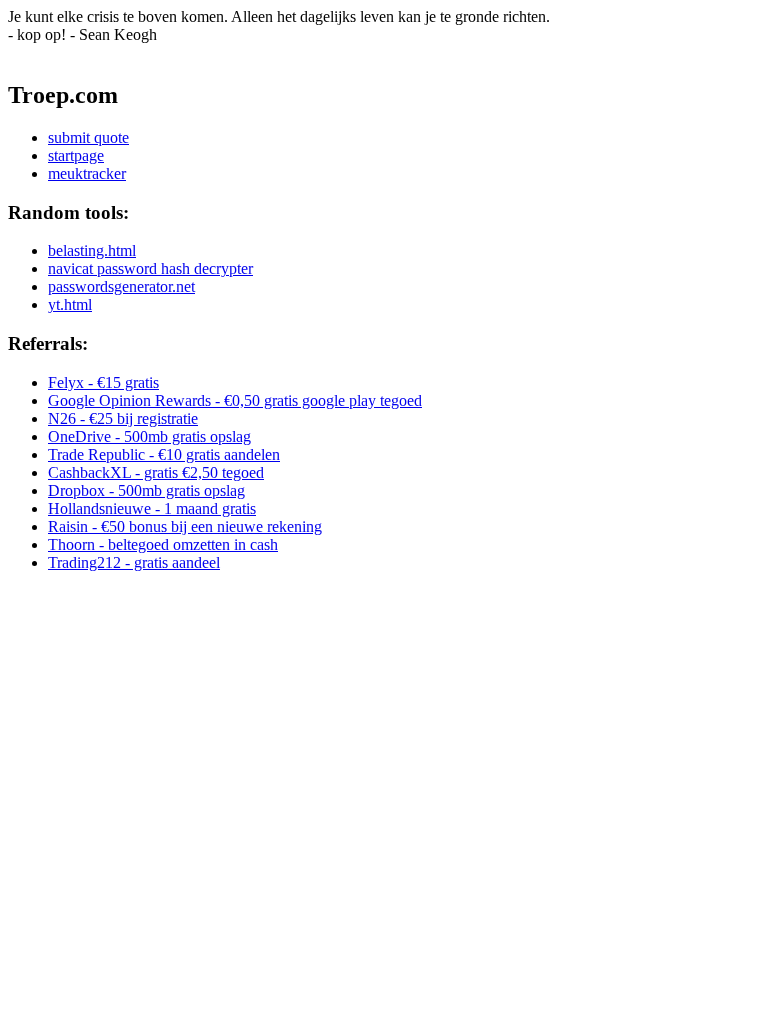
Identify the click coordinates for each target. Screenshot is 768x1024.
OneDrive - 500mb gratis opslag (149, 436)
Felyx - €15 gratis (103, 382)
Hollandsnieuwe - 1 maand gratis (152, 508)
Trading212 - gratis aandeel (134, 562)
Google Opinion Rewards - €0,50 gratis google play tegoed (235, 400)
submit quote (88, 137)
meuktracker (87, 173)
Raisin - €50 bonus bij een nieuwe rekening (185, 526)
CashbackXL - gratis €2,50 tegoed (156, 472)
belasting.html (92, 250)
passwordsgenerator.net (121, 286)
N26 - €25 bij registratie (123, 418)
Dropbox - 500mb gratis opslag (146, 490)
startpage (76, 155)
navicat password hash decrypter (150, 268)
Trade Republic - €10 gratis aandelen (164, 454)
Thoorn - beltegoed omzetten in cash (163, 544)
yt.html (70, 304)
